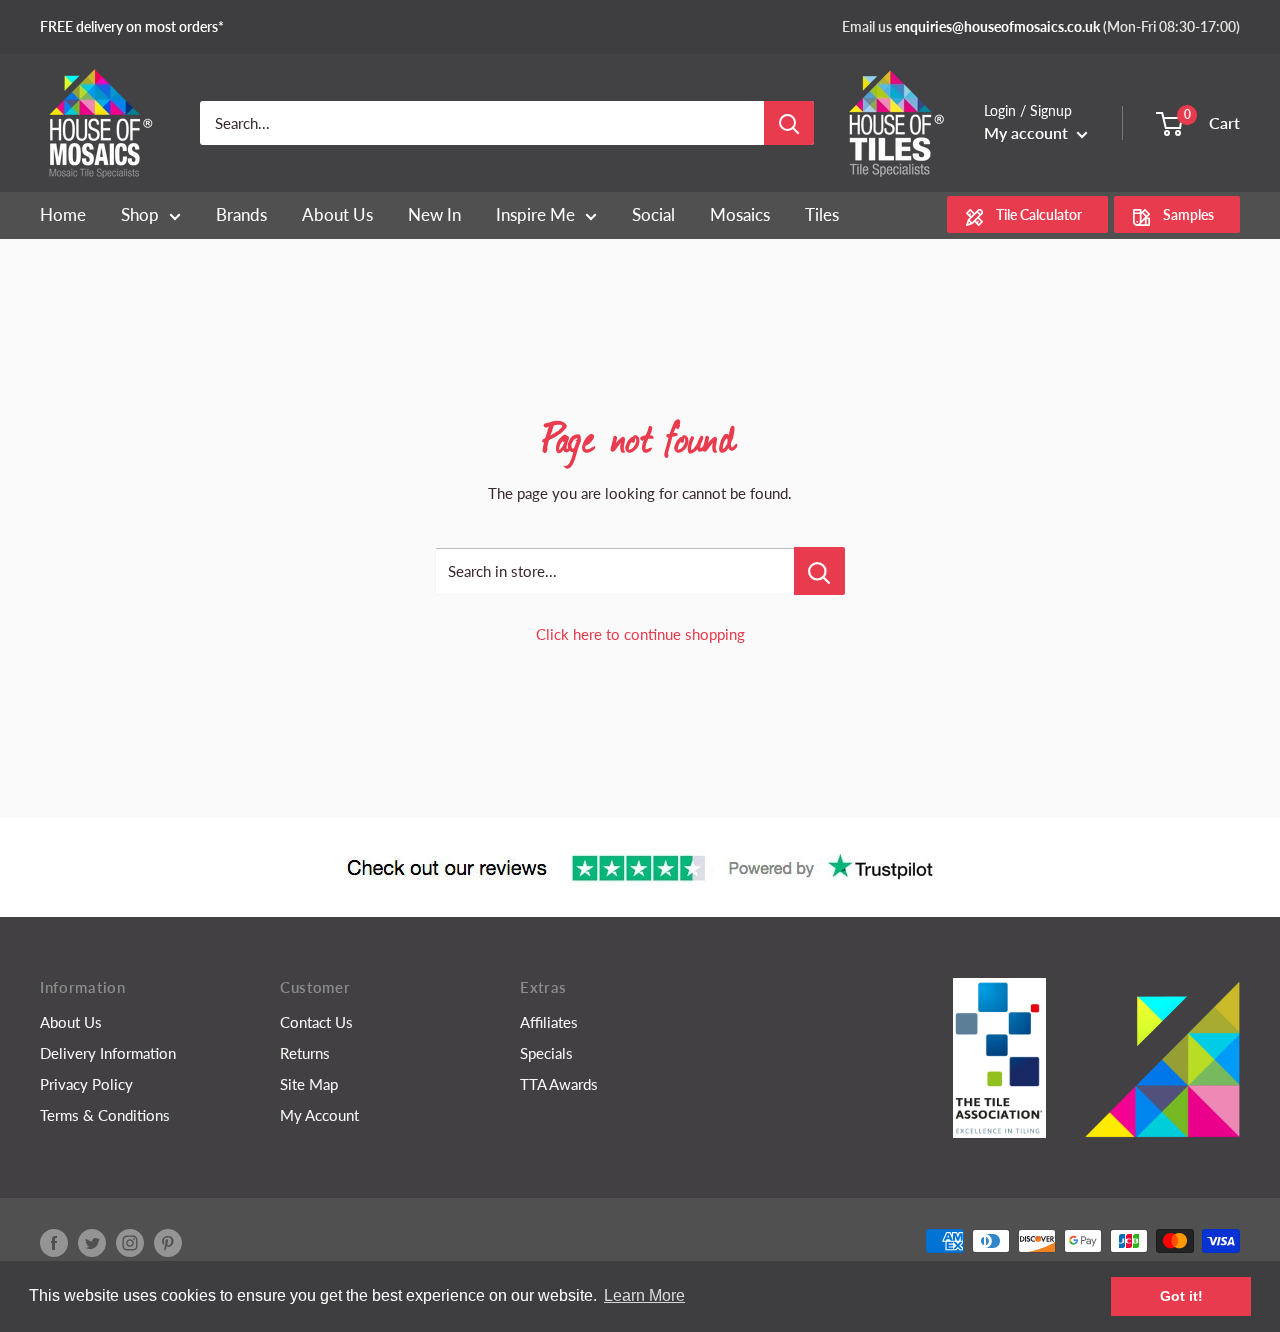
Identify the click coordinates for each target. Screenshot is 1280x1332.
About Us (71, 1022)
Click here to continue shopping (640, 634)
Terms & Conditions (105, 1115)
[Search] (789, 123)
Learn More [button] (644, 1295)
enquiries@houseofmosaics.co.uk (997, 26)
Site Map (309, 1084)
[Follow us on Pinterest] (168, 1243)
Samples (1188, 215)
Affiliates (549, 1022)
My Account (319, 1115)
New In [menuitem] (434, 214)
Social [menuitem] (653, 214)
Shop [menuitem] (140, 214)
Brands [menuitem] (241, 214)
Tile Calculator (1039, 215)
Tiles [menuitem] (822, 214)
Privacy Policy (86, 1084)
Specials (546, 1053)
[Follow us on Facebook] (54, 1243)
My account (1028, 132)
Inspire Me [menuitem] (535, 214)
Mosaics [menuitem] (740, 214)
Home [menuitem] (63, 214)
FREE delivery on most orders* (132, 26)
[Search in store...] (819, 571)
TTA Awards (559, 1084)
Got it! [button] (1181, 1296)
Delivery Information (108, 1053)
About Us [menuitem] (337, 214)
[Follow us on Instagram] (130, 1243)
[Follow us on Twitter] (92, 1243)
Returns (305, 1053)
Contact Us (316, 1022)
